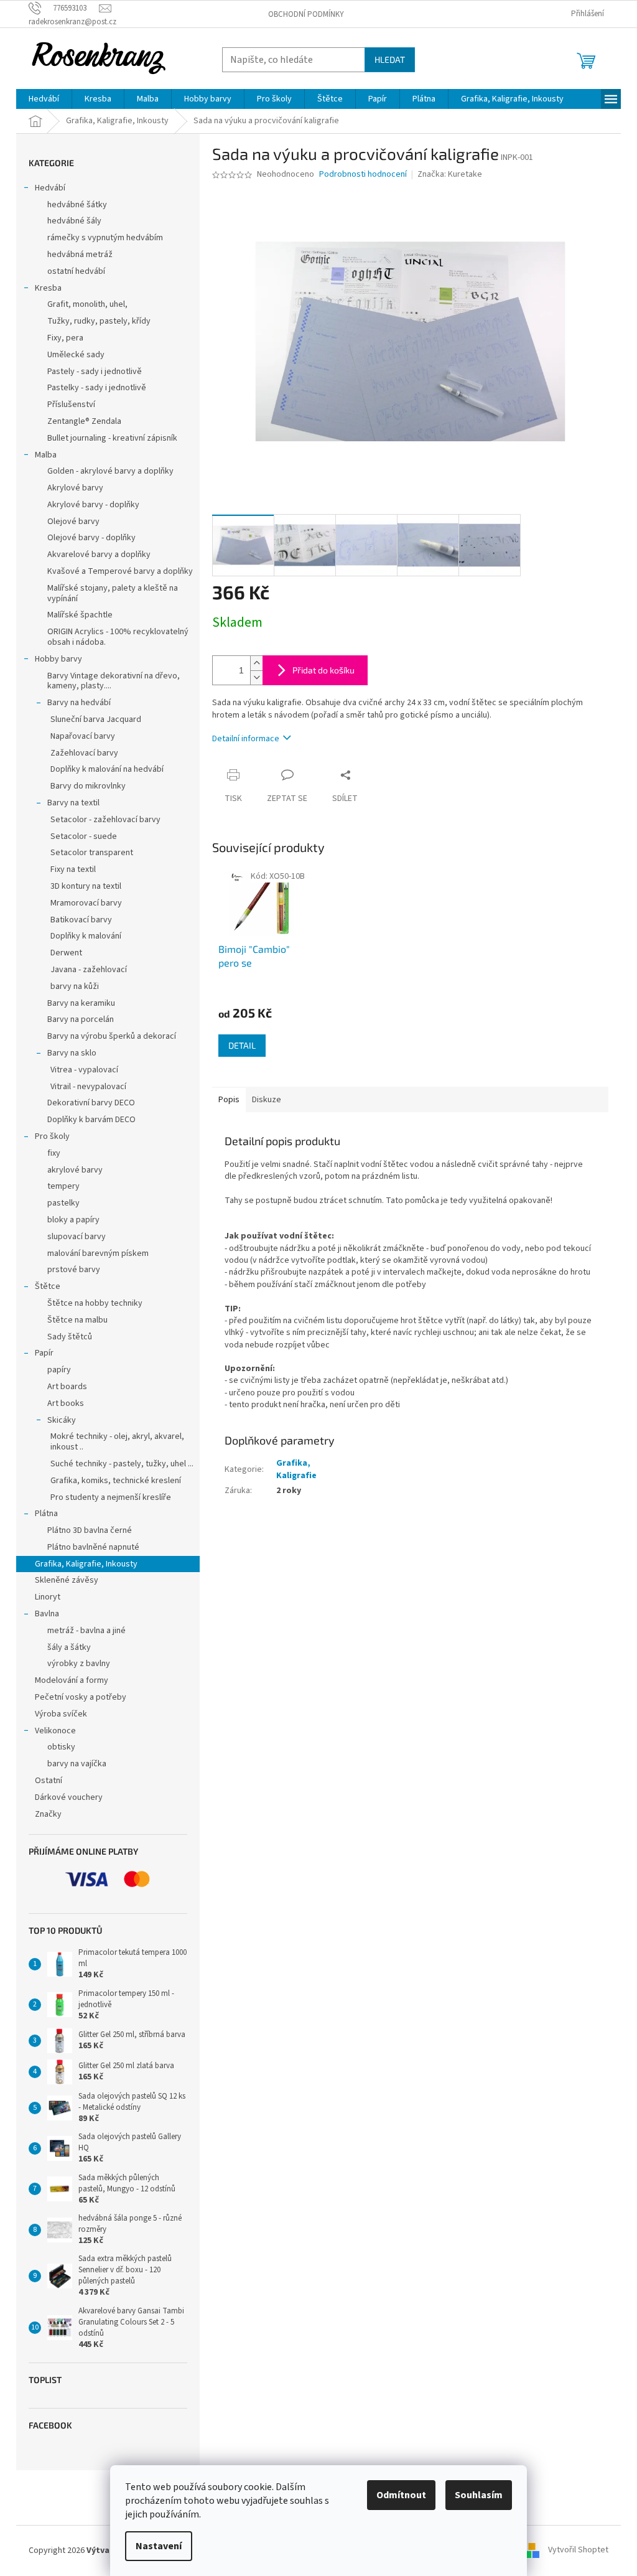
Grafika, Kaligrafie (296, 1469)
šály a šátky (69, 1647)
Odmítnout (401, 2495)
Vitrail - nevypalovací (88, 1087)
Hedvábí (50, 188)
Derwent (66, 953)
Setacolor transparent (92, 853)
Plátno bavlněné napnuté (93, 1547)
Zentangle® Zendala (84, 421)
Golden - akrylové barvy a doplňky (110, 471)
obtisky (61, 1747)
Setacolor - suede (84, 836)
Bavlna (47, 1614)
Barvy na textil (73, 803)
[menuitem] (44, 99)
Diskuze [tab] (267, 1100)
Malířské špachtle (80, 615)
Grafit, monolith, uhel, (87, 304)
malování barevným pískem (98, 1253)
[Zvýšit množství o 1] (256, 663)
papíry (59, 1370)
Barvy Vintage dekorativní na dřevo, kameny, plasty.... (114, 681)
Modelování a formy (72, 1680)
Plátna (46, 1514)
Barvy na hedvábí (79, 703)
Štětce (48, 1286)
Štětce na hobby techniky (95, 1303)
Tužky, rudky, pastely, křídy (99, 321)
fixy (54, 1153)
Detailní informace (246, 739)
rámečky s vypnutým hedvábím (105, 238)
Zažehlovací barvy (84, 753)
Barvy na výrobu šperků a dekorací (112, 1036)
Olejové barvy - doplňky (91, 538)
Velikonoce (55, 1731)
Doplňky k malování (86, 936)
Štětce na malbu (77, 1320)
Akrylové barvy (75, 488)
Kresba (48, 288)
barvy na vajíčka (77, 1764)
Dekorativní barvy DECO (91, 1103)
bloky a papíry (73, 1220)
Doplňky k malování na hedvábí (107, 769)
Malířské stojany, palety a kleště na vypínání (113, 593)
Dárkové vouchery (69, 1797)
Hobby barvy (58, 659)
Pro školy (52, 1136)
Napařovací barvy (83, 736)
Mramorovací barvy (86, 903)
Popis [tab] (229, 1100)
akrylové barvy (75, 1170)
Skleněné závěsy (67, 1580)
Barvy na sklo (72, 1053)
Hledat (390, 59)
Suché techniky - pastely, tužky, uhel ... (122, 1464)
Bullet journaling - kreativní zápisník (112, 438)
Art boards (67, 1387)
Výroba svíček (61, 1714)
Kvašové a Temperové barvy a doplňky (120, 571)
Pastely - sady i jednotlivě (95, 372)
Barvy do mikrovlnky (88, 786)
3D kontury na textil (86, 886)
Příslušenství (71, 405)
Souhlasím (479, 2495)
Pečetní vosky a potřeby (81, 1697)
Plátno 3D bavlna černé (90, 1530)
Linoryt (48, 1597)
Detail (242, 1045)
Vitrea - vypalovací (84, 1070)
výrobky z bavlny (79, 1664)
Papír (44, 1353)
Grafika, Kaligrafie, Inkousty (86, 1564)
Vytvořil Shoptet (578, 2550)
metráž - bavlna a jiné (86, 1631)
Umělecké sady (76, 355)
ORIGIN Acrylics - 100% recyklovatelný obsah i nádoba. (118, 637)
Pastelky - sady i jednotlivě (97, 388)
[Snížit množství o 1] (256, 677)
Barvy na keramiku (81, 1003)
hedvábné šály (74, 221)
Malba (46, 455)
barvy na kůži (75, 986)
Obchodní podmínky (306, 14)
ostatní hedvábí (76, 271)
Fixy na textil (73, 869)
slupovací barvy (77, 1237)
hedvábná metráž (80, 255)
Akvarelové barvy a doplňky (99, 555)
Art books (66, 1403)
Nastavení (159, 2546)
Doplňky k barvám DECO (91, 1120)
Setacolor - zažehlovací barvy (105, 820)
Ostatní (49, 1781)
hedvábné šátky (77, 205)
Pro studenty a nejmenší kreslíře (111, 1497)
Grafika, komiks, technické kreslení (116, 1481)
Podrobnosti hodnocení (363, 175)
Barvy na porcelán (81, 1019)
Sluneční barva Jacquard (96, 719)
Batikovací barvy (81, 920)
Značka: (450, 174)
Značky (48, 1814)
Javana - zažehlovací (89, 970)
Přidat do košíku (323, 670)
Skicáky (62, 1420)
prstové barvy (74, 1270)
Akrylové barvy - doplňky (93, 505)
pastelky (63, 1203)
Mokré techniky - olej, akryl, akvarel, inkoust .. (117, 1442)
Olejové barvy (73, 522)
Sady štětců (70, 1337)
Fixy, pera (65, 338)
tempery (63, 1186)
